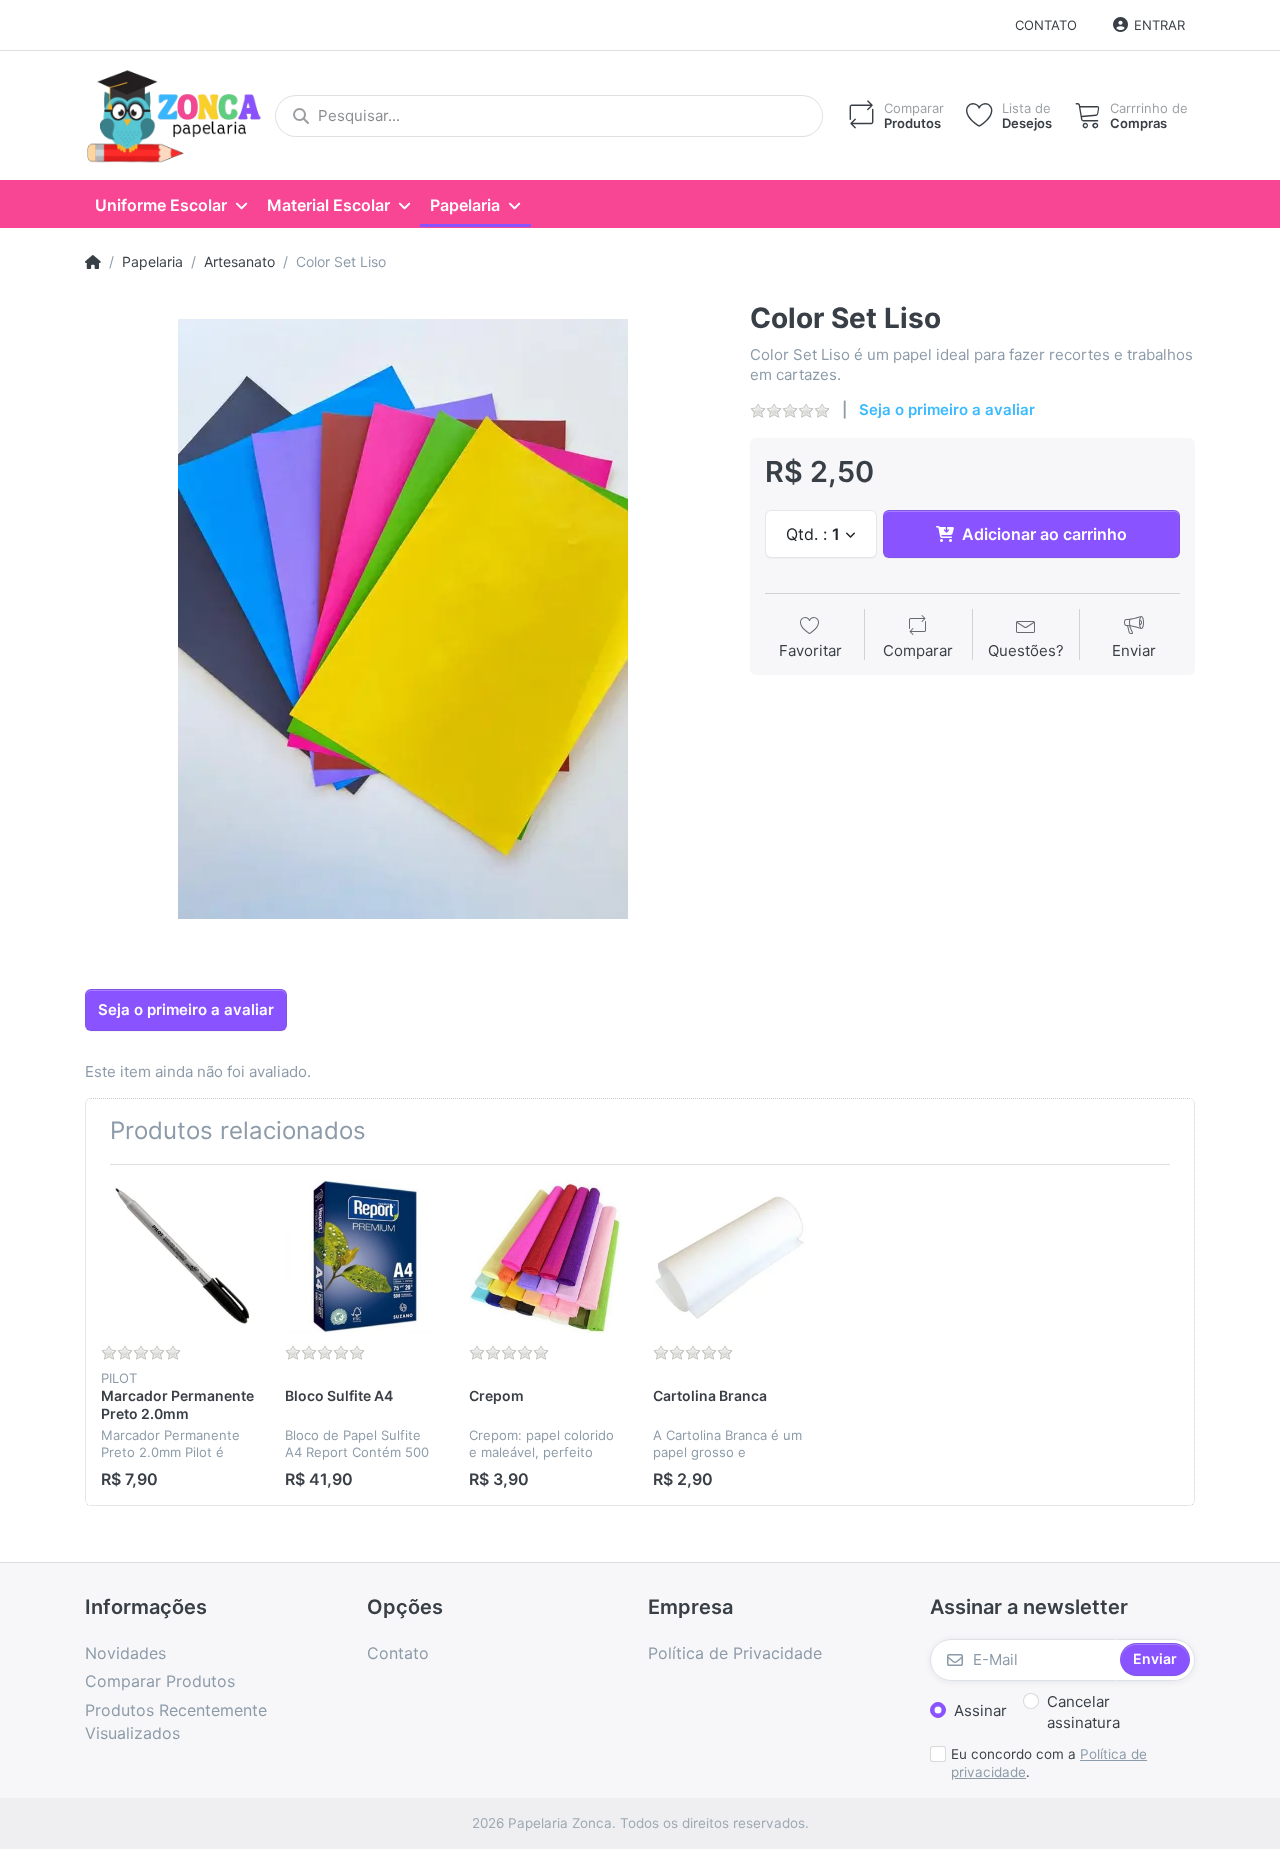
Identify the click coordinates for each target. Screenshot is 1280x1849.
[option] (402, 619)
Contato (1046, 25)
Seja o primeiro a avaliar (947, 409)
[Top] (93, 262)
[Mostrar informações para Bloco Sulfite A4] (361, 1256)
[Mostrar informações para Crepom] (545, 1256)
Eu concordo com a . (1049, 1763)
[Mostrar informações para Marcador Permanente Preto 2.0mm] (177, 1256)
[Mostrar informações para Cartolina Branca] (729, 1256)
